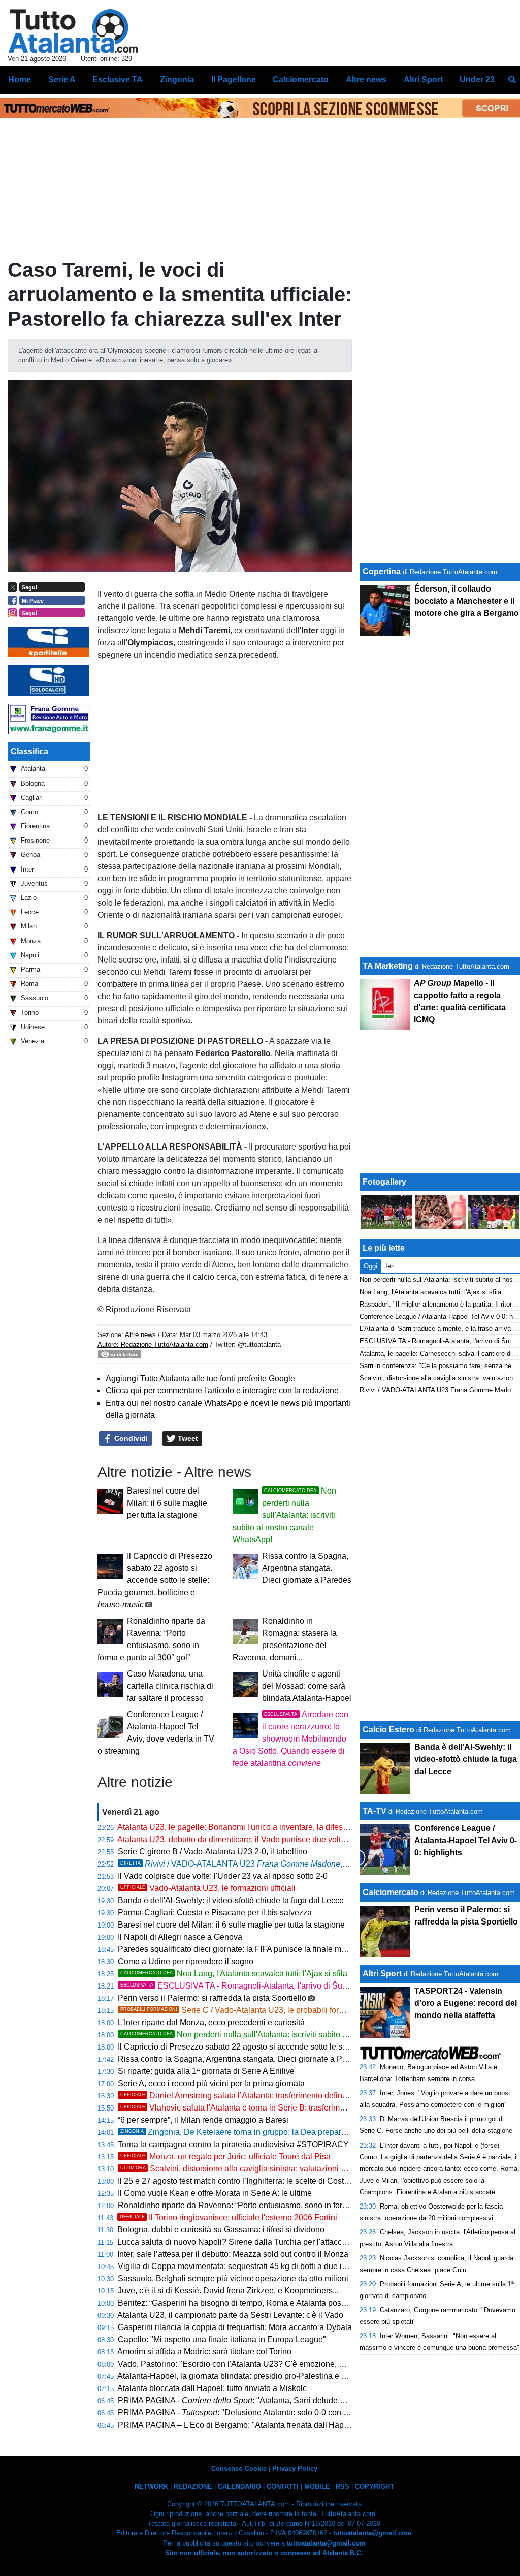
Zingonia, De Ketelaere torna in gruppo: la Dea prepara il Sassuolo (254, 2132)
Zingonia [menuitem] (177, 80)
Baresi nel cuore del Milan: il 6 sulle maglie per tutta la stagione (167, 1503)
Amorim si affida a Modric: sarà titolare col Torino (204, 2352)
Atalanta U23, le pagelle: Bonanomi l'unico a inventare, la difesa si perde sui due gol (269, 1827)
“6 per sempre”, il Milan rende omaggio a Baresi (203, 2120)
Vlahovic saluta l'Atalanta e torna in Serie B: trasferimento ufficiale (253, 2108)
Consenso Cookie (239, 2469)
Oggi (370, 1266)
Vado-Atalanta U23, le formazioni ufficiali (208, 1888)
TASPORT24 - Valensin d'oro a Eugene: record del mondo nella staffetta (466, 2003)
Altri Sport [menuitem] (423, 80)
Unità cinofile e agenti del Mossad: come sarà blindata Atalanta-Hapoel (307, 1686)
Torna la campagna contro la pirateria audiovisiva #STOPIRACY (233, 2144)
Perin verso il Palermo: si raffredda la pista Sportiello (212, 1998)
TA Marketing (388, 966)
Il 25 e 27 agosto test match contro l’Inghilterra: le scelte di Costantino (242, 2181)
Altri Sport (382, 1974)
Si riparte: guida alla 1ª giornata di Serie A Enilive (206, 2071)
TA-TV (376, 1811)
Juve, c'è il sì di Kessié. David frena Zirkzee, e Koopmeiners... (228, 2291)
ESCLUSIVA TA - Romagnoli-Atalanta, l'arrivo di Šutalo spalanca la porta (270, 1986)
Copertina (382, 571)
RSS (343, 2486)
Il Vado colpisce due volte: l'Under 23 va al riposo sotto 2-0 (223, 1876)
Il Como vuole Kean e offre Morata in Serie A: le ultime (215, 2193)
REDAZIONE (193, 2486)
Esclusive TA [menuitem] (118, 80)
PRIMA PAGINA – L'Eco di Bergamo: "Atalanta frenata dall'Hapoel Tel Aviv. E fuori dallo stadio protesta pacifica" (319, 2425)
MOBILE (317, 2486)
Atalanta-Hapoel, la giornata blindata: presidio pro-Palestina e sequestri (246, 2376)
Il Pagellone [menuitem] (234, 80)
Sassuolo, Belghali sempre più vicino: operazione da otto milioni (233, 2278)
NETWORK (151, 2486)
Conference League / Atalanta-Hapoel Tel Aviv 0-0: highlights (466, 1840)
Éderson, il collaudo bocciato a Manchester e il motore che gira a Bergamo (467, 601)
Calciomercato (391, 1892)
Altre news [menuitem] (366, 80)
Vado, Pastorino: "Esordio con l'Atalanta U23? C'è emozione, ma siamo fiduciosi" (263, 2364)
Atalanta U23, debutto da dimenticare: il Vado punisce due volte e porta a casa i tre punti (275, 1839)
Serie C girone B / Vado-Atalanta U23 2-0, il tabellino (213, 1852)
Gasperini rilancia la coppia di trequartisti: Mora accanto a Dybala (235, 2327)
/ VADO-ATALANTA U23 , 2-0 (238, 1864)
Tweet (187, 1438)
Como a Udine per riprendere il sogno (186, 1961)
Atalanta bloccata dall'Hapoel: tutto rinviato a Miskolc (212, 2388)
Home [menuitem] (20, 80)
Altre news (140, 1335)
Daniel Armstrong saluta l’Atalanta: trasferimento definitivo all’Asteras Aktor (269, 2096)
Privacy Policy (295, 2469)
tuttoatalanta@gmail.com (372, 2533)
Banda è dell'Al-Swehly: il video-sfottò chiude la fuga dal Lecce (231, 1900)
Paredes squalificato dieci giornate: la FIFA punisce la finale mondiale (243, 1949)
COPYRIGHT (375, 2486)
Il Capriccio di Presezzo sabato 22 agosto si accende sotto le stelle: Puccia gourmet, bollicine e (155, 1580)
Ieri (390, 1266)
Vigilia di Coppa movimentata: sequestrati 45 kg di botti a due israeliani (245, 2266)
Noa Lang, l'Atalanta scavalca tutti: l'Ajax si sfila (234, 1974)
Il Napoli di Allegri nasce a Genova (180, 1937)
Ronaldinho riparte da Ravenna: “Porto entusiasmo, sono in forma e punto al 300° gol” (272, 2205)
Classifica (29, 751)
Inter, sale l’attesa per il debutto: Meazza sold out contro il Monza (233, 2254)
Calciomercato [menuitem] (301, 80)
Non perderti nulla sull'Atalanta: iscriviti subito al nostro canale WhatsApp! (284, 1515)
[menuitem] (512, 80)
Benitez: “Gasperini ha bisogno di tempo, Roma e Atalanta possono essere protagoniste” (276, 2303)
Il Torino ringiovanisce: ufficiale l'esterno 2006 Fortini (229, 2217)
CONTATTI (283, 2486)
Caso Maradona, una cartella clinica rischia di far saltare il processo (170, 1686)
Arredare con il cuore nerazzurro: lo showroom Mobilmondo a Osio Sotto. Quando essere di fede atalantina (290, 1739)
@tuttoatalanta (259, 1344)
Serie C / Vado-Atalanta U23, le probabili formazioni (244, 2010)
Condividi (130, 1438)
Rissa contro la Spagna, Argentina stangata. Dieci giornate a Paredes (307, 1568)
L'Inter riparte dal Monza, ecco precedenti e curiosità (211, 2022)
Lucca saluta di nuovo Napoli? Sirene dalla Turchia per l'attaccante (237, 2242)
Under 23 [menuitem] (477, 80)
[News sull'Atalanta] (73, 31)
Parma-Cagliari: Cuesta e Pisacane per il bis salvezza (215, 1913)
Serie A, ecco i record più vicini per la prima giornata (211, 2083)
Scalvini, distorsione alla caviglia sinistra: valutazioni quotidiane (250, 2169)
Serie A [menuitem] (62, 80)
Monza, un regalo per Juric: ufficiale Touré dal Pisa (225, 2156)
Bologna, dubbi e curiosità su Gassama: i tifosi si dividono (221, 2230)
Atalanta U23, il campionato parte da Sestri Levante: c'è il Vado (230, 2315)
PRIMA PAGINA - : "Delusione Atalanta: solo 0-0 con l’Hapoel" (247, 2413)
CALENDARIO (239, 2486)
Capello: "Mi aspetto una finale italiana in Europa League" (222, 2339)
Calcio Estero (388, 1730)
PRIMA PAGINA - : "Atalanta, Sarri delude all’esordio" (249, 2400)
